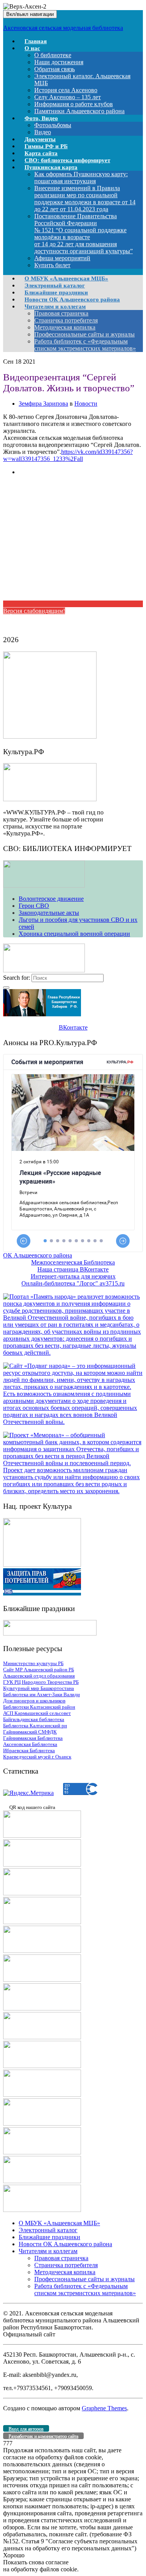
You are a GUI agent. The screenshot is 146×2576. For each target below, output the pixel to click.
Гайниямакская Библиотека (33, 1738)
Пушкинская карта (51, 167)
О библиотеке (53, 55)
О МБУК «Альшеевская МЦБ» (59, 2223)
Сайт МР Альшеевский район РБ (39, 1670)
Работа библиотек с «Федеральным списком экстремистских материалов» (85, 345)
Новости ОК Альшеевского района (65, 2244)
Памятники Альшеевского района (79, 111)
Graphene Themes (104, 2408)
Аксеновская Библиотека (30, 1744)
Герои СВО (34, 906)
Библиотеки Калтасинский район (39, 1707)
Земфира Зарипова (43, 404)
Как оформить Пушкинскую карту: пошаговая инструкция (81, 178)
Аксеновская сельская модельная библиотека (63, 28)
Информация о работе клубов (74, 104)
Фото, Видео (41, 118)
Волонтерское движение (51, 899)
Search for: (17, 978)
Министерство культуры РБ (33, 1663)
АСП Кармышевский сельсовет (37, 1713)
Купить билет (52, 265)
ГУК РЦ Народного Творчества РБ (41, 1682)
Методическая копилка (65, 327)
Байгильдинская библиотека (34, 1719)
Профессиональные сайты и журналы (84, 334)
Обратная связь (55, 69)
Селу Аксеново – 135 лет (68, 97)
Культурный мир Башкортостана (39, 1688)
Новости (86, 404)
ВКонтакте (73, 1027)
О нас (32, 48)
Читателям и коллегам (55, 306)
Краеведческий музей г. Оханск (37, 1757)
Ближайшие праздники (49, 2237)
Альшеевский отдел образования (39, 1676)
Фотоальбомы (53, 125)
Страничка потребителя (66, 320)
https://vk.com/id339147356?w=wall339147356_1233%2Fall (68, 455)
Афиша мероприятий (62, 258)
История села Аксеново (66, 90)
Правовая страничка (61, 313)
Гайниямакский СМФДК (30, 1732)
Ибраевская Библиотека (29, 1750)
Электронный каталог (48, 2230)
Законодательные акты (49, 913)
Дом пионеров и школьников (34, 1701)
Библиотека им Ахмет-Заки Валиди (41, 1694)
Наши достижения (59, 62)
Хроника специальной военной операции (74, 934)
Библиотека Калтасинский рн (35, 1726)
